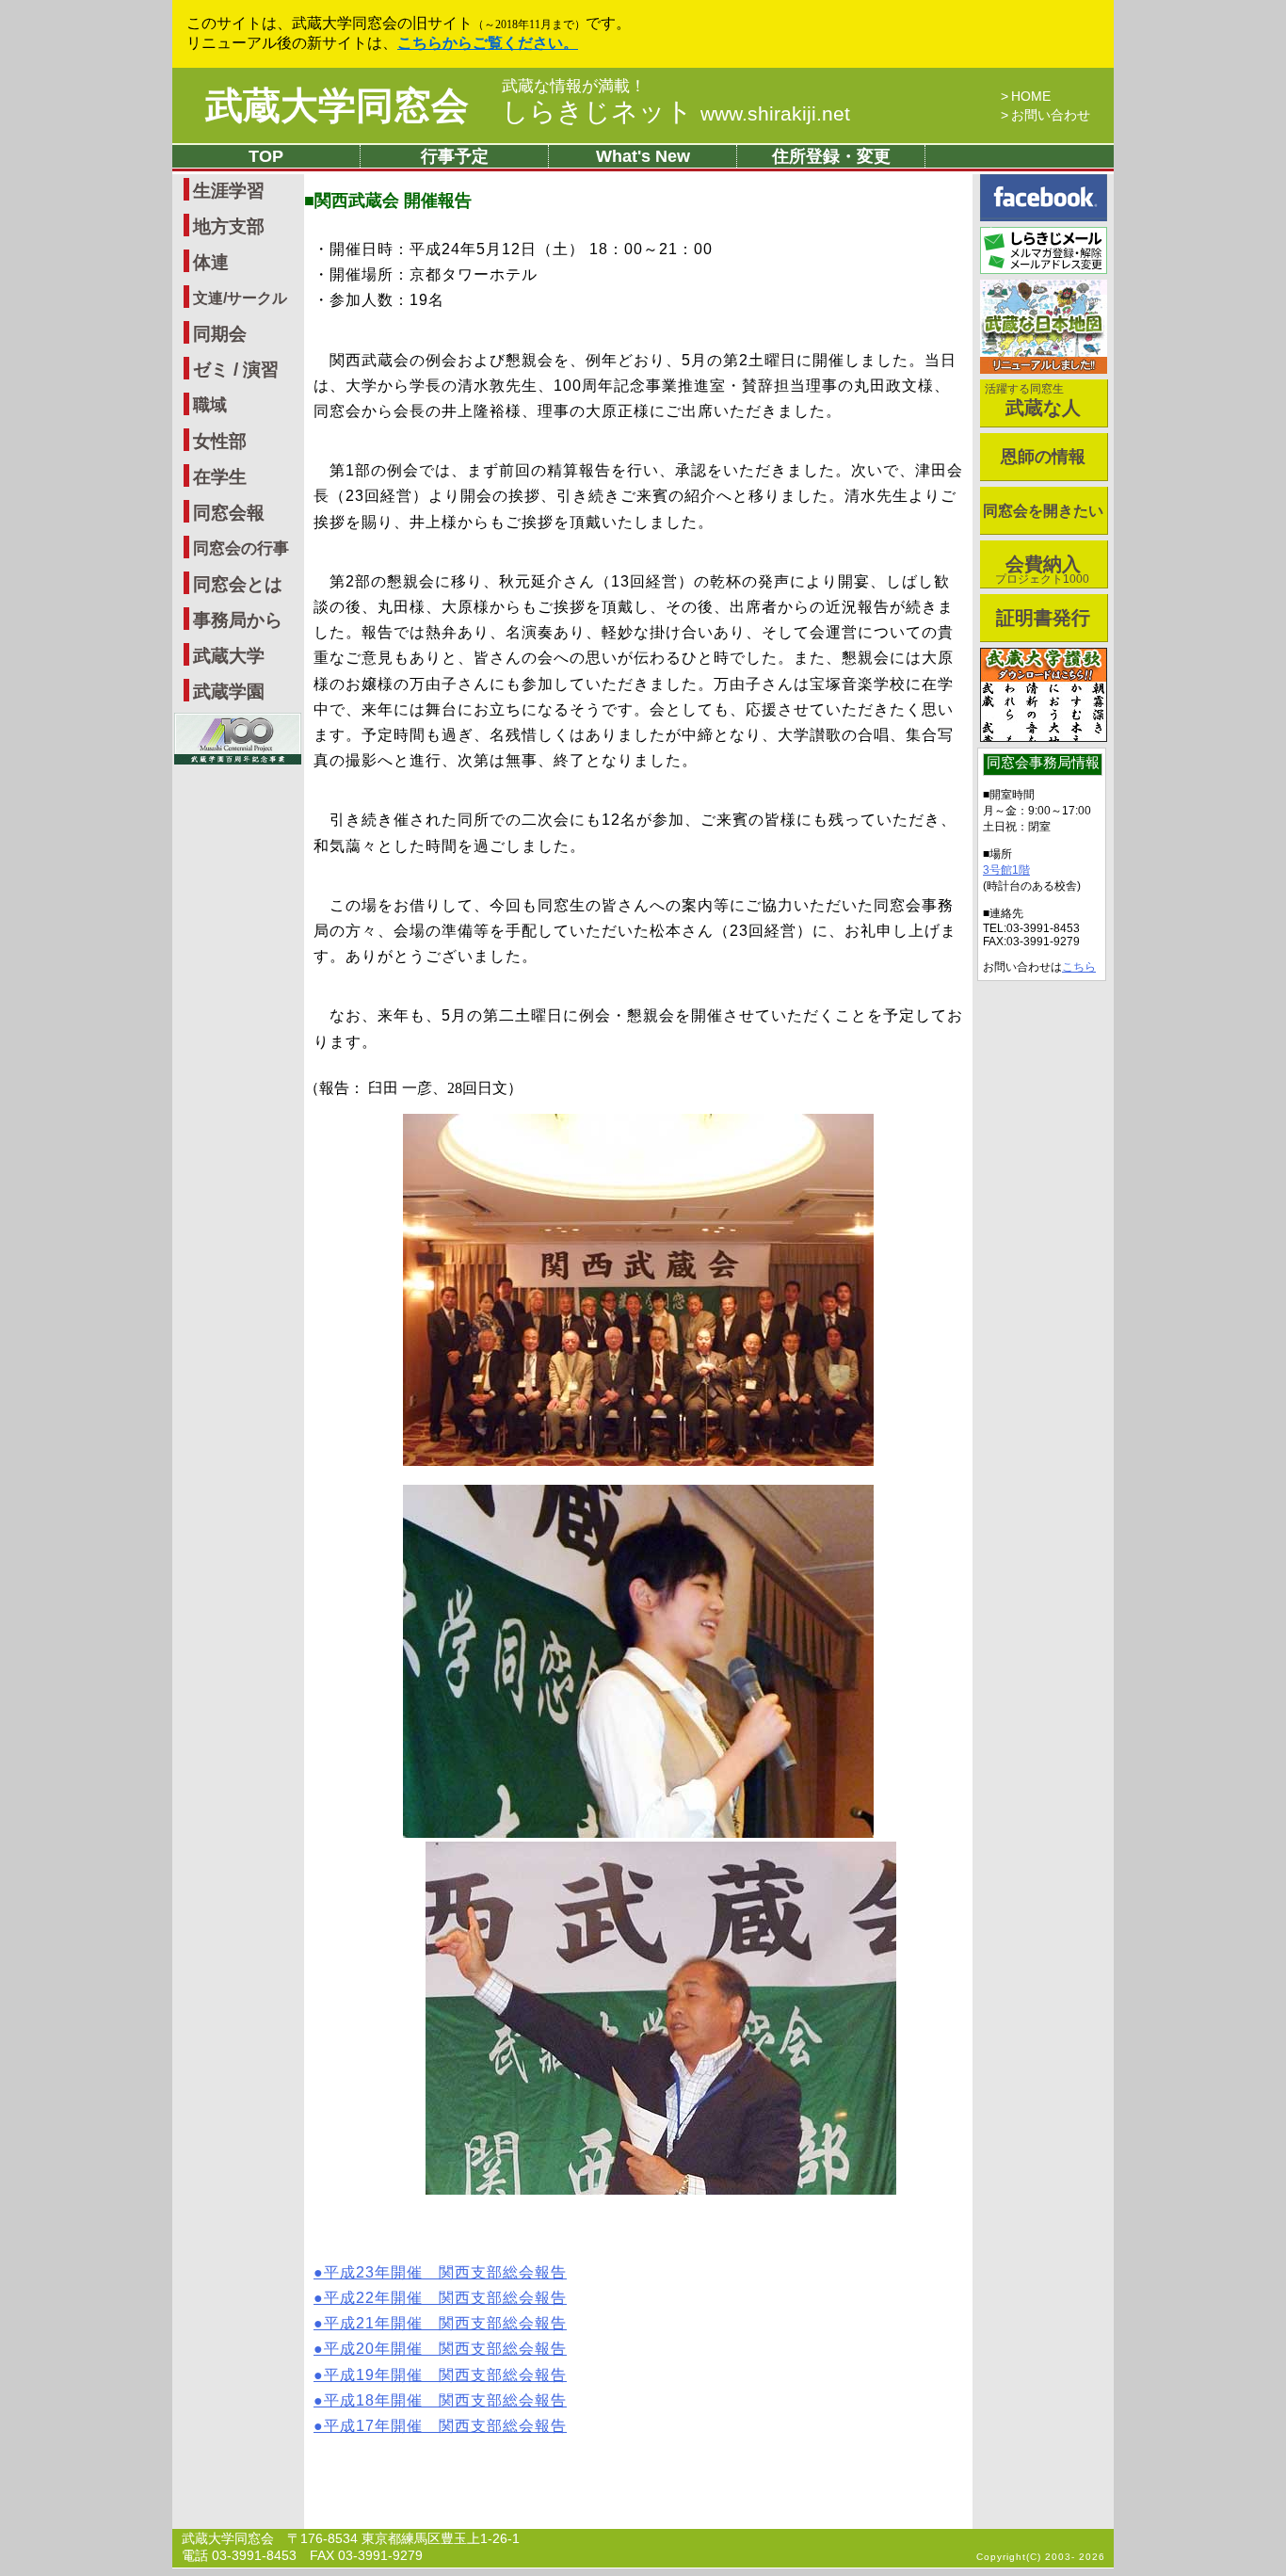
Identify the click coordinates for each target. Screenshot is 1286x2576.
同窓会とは (238, 584)
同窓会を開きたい (1043, 511)
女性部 (220, 441)
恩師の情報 (1043, 457)
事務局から (238, 620)
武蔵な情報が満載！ (574, 87)
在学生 (220, 477)
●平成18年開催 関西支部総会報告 (440, 2400)
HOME (1031, 96)
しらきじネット (676, 112)
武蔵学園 (229, 692)
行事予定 (455, 156)
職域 (210, 405)
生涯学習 (229, 191)
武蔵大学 (229, 656)
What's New (643, 156)
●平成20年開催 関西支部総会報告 (440, 2349)
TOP (266, 156)
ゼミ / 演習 (236, 370)
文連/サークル (240, 298)
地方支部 (229, 226)
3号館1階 (1006, 870)
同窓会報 (229, 513)
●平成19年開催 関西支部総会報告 (440, 2375)
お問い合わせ (1051, 115)
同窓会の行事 (241, 548)
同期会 (220, 334)
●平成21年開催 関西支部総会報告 (440, 2323)
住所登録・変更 (831, 156)
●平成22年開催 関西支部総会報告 (440, 2298)
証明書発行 (1043, 618)
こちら (1079, 967)
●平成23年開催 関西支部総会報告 (440, 2272)
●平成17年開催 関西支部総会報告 (440, 2426)
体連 (211, 262)
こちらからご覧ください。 (488, 43)
